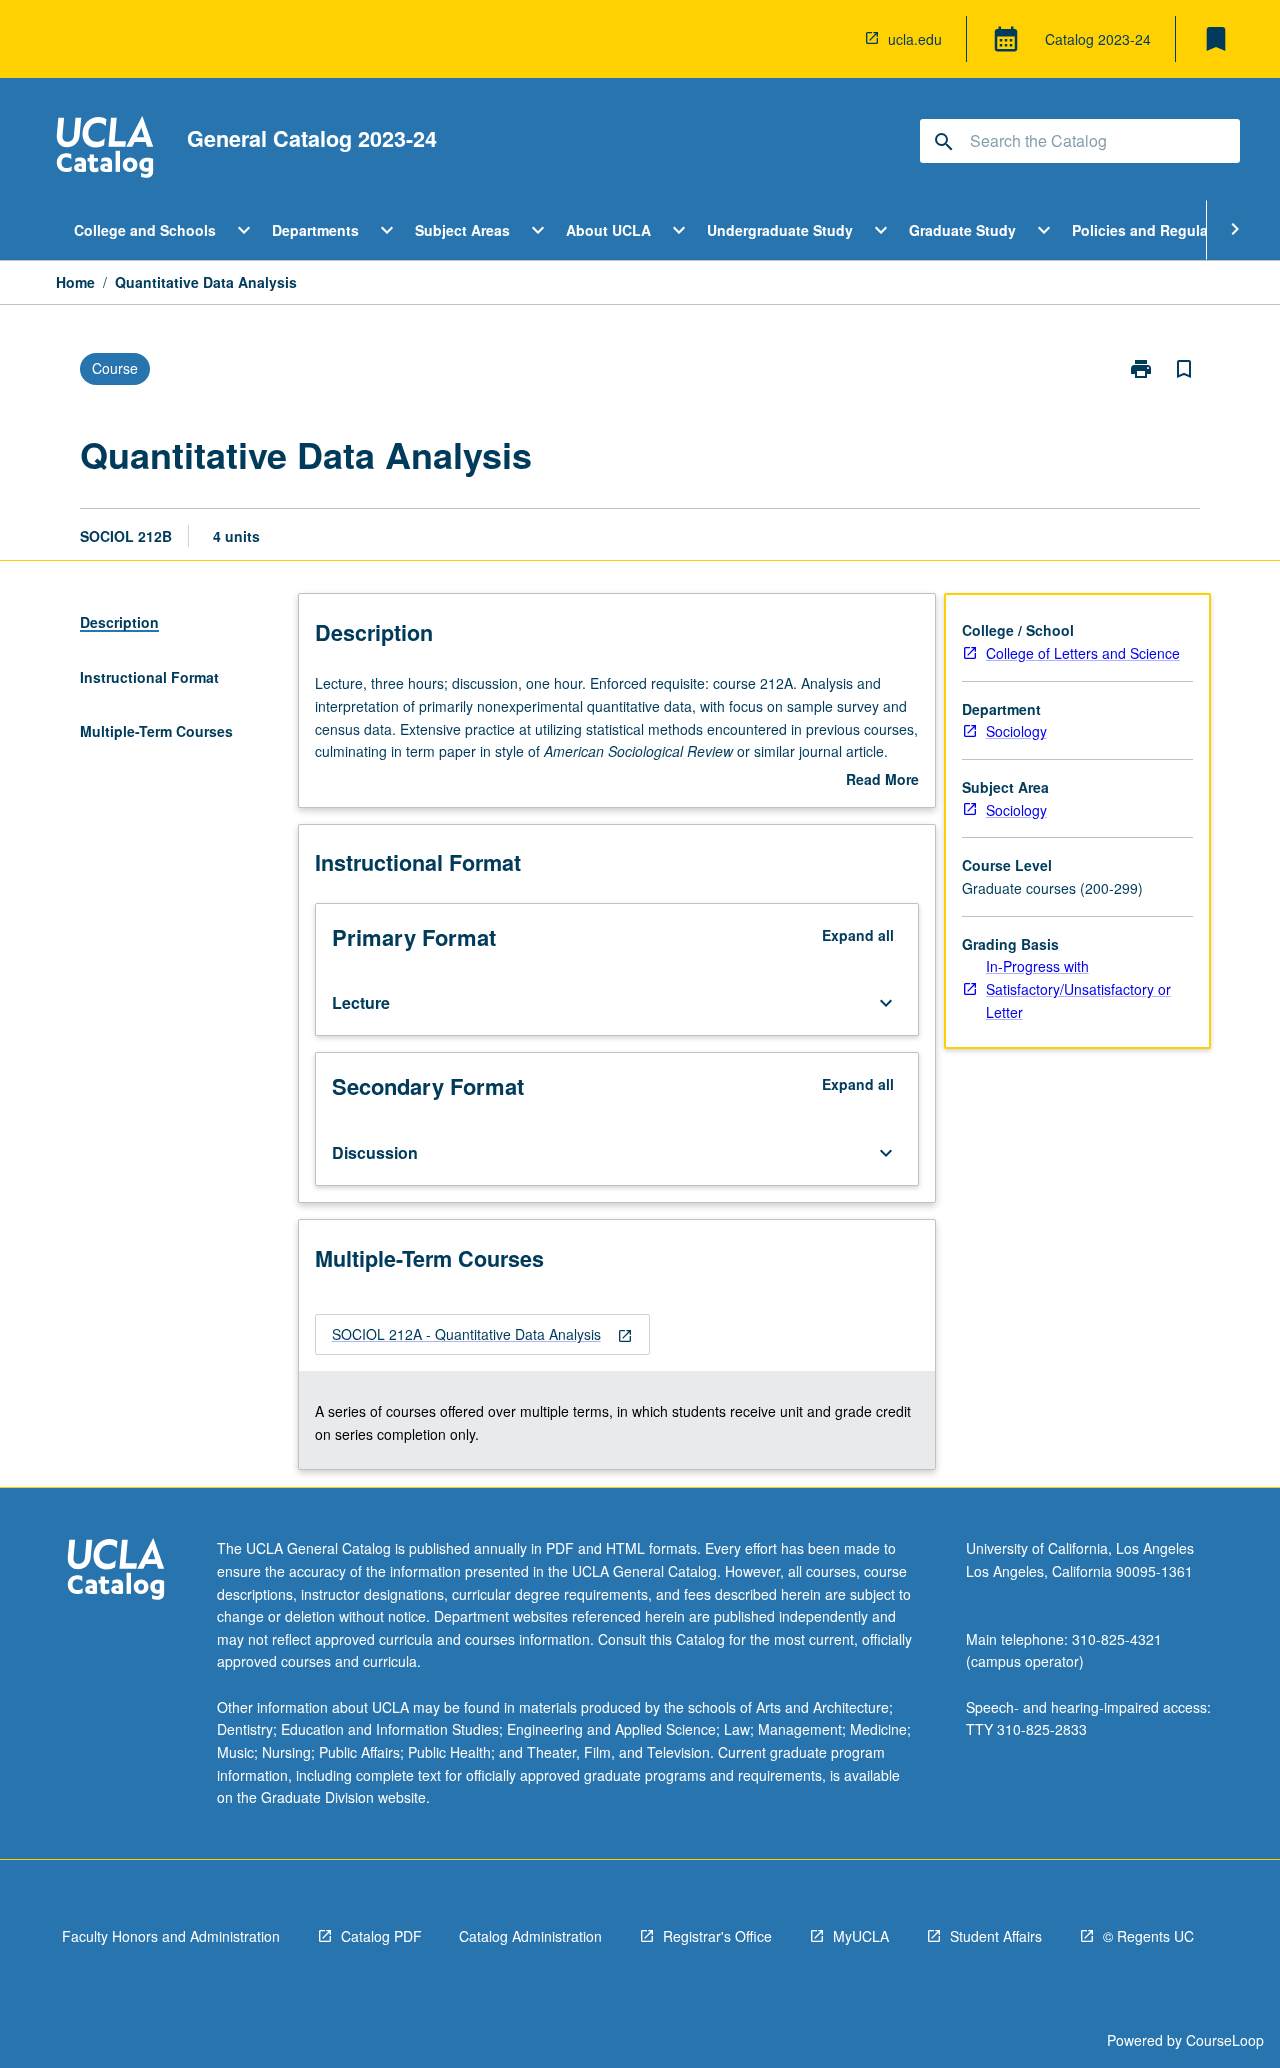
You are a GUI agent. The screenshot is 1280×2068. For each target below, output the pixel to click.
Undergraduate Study (780, 230)
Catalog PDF (381, 1936)
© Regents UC (1148, 1936)
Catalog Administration (530, 1936)
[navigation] (482, 1334)
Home (75, 282)
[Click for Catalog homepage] (105, 149)
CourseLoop (1225, 2040)
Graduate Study (962, 230)
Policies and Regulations (1157, 230)
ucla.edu (915, 39)
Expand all (858, 935)
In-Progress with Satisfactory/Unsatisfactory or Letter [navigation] (1078, 988)
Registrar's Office (717, 1936)
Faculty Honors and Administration (171, 1936)
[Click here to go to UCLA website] (116, 1571)
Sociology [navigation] (1016, 731)
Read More (882, 780)
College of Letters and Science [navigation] (1083, 653)
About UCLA (608, 230)
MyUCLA (861, 1936)
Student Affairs (996, 1936)
